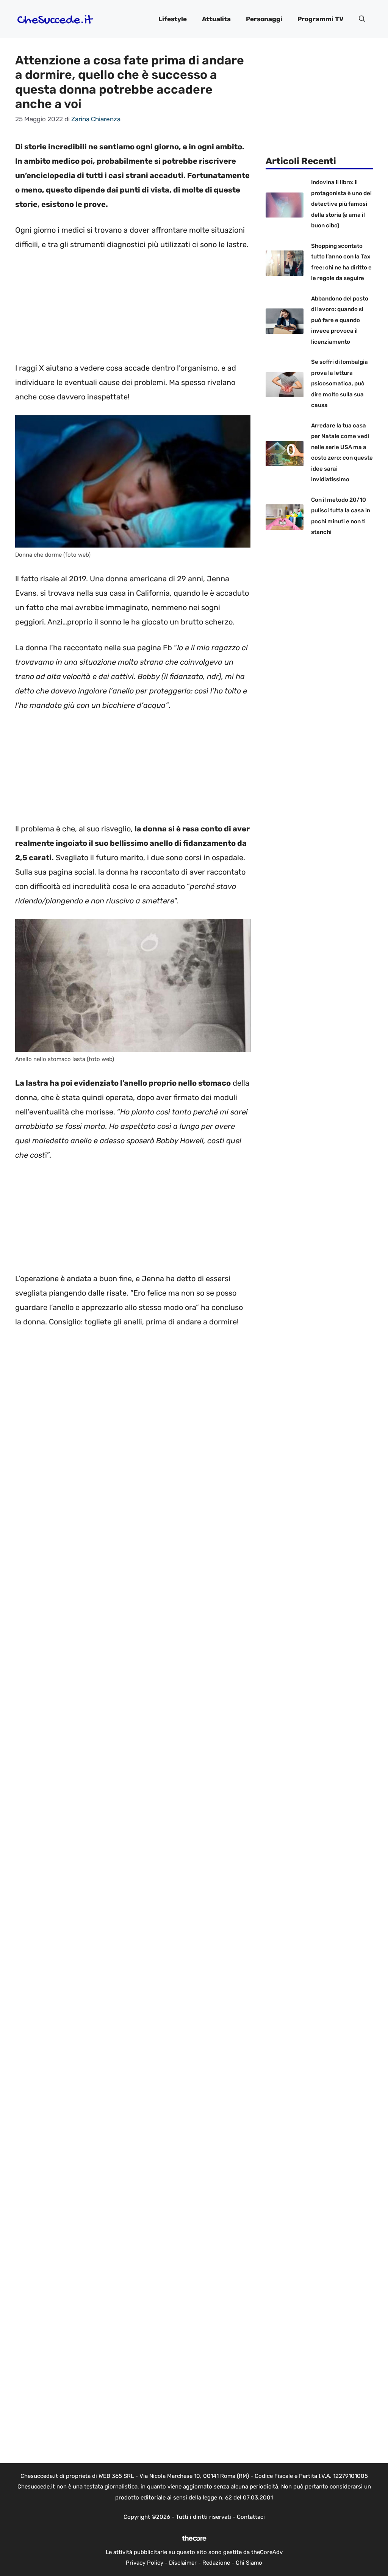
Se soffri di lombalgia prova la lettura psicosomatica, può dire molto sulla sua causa (339, 383)
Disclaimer (183, 2563)
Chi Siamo (249, 2563)
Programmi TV (321, 19)
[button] (362, 19)
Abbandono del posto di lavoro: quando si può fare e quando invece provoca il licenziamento (340, 320)
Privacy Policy (145, 2563)
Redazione (216, 2563)
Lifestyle (173, 19)
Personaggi (264, 19)
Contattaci (251, 2517)
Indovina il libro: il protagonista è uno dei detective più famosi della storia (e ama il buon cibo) (341, 204)
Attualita (216, 19)
